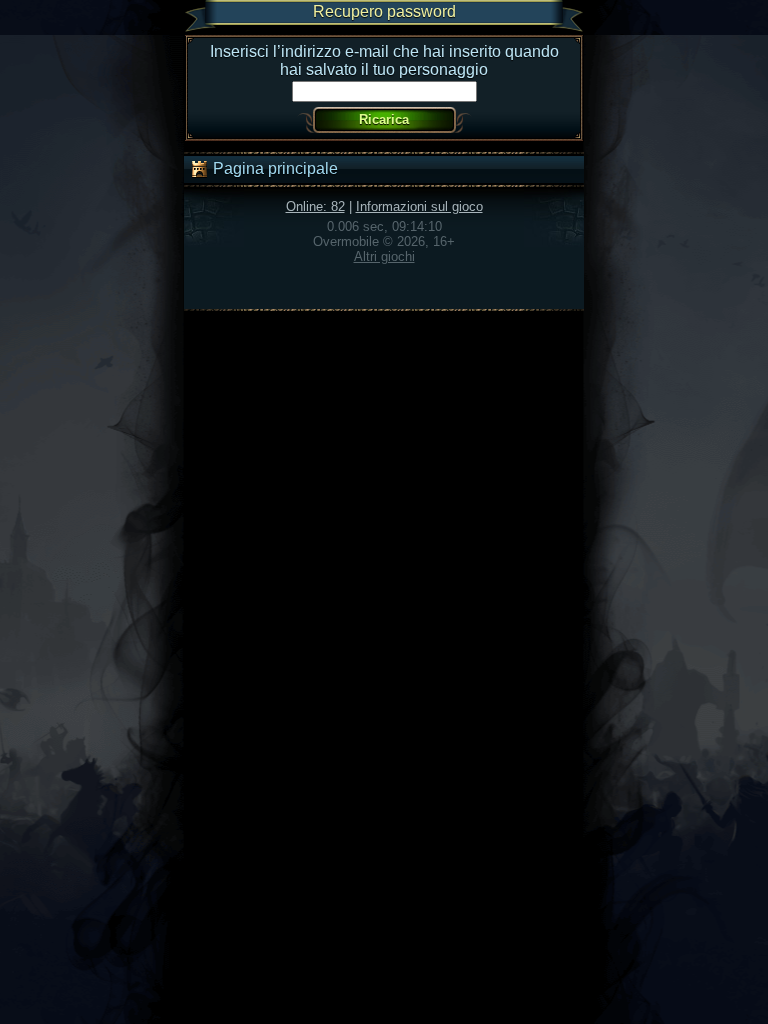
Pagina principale (273, 168)
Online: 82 (315, 206)
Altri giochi (384, 256)
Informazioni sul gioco (419, 206)
